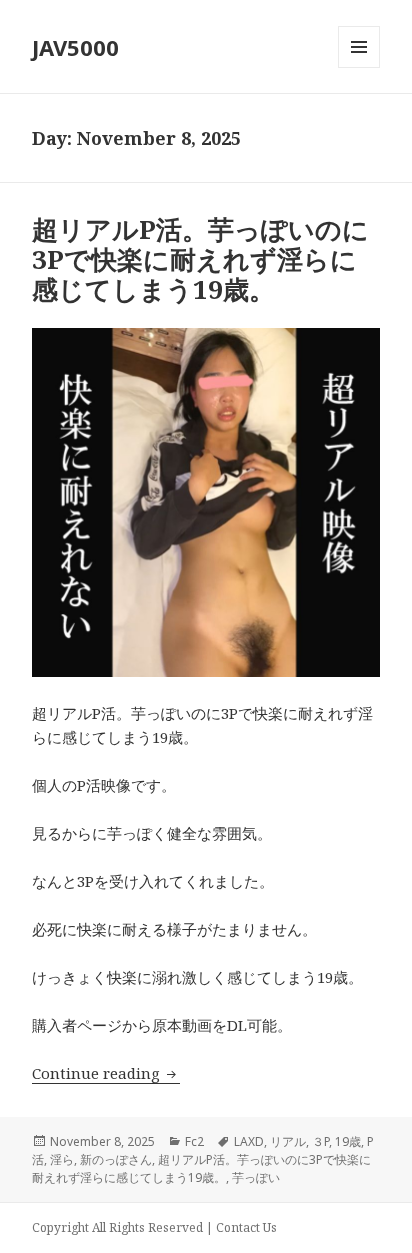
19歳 (348, 1141)
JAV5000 (75, 47)
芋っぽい (256, 1177)
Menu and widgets (359, 67)
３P (320, 1141)
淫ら (62, 1159)
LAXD (249, 1141)
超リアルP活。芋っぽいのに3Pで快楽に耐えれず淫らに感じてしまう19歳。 (200, 259)
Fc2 (194, 1141)
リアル (288, 1141)
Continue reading (106, 1073)
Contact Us (246, 1227)
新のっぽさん (116, 1159)
